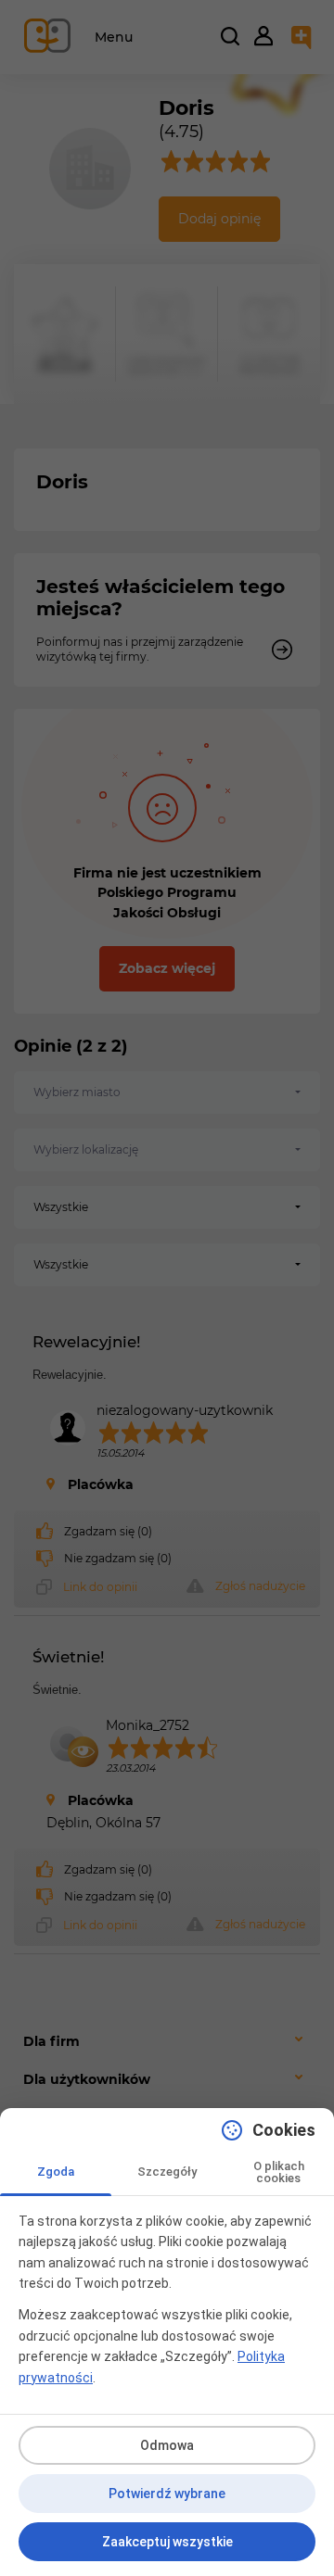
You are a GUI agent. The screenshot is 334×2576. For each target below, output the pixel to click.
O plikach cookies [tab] (279, 2172)
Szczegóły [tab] (167, 2172)
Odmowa (167, 2445)
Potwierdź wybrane (167, 2494)
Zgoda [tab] (56, 2172)
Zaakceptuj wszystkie (167, 2542)
